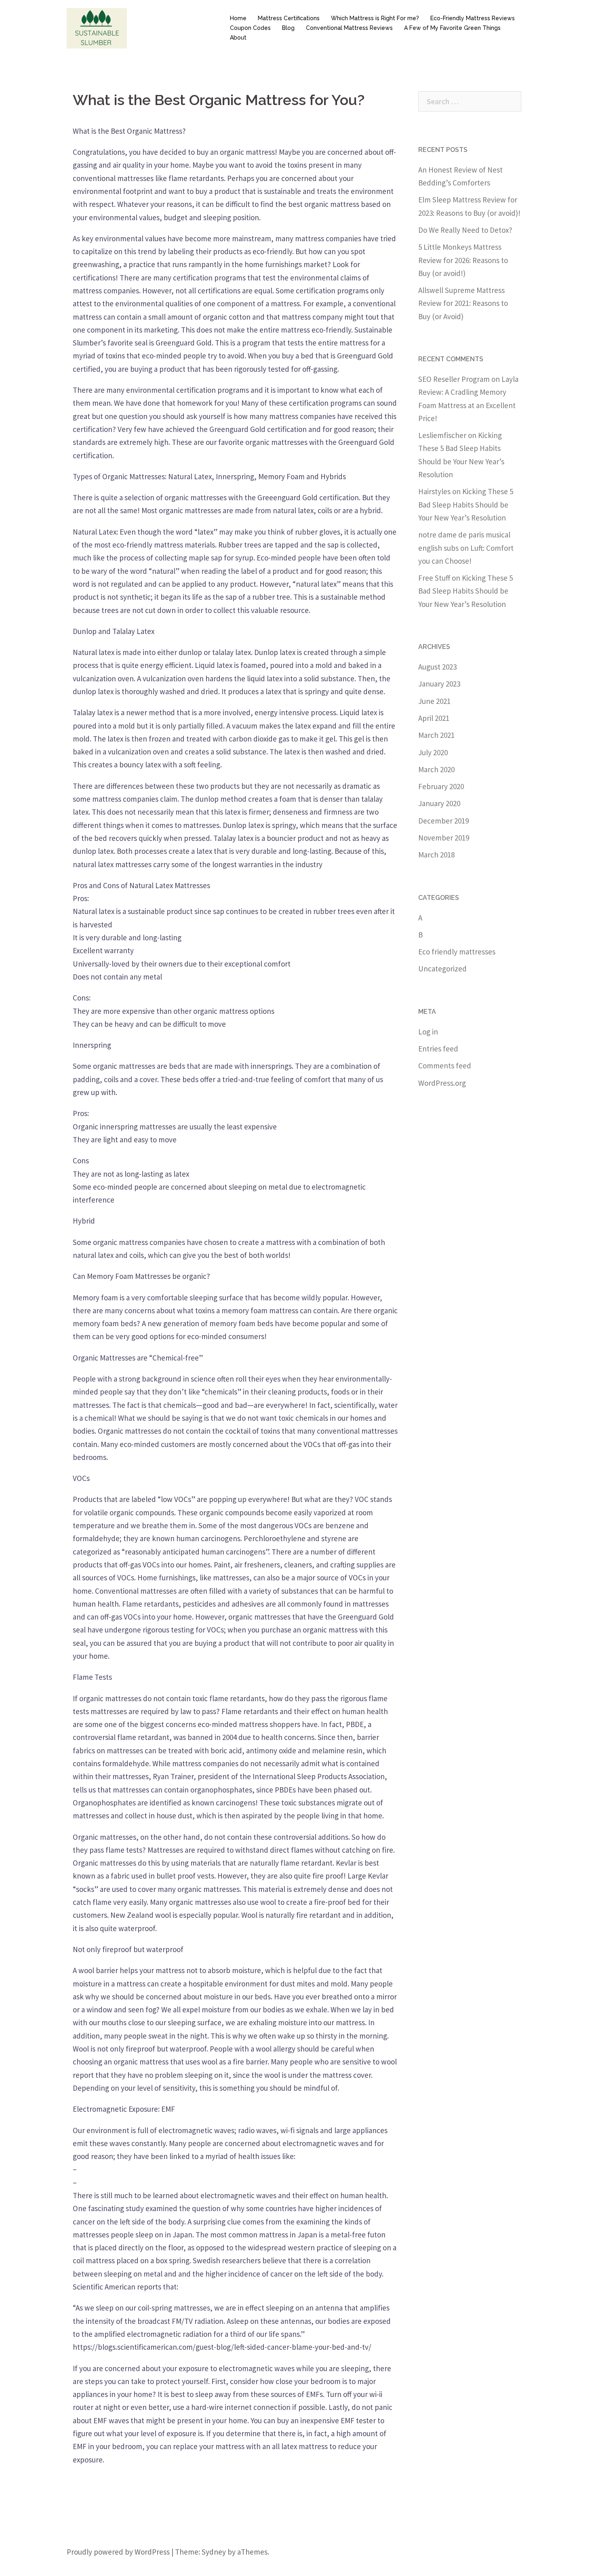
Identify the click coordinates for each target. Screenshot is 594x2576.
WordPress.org (442, 1083)
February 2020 (441, 786)
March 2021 (436, 735)
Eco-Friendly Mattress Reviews (473, 18)
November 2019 (444, 838)
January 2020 (439, 803)
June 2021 (434, 701)
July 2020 (433, 752)
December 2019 (443, 821)
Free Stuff (434, 578)
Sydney (214, 2552)
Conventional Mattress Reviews (349, 28)
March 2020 (436, 769)
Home (238, 18)
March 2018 (436, 855)
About (238, 38)
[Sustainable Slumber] (97, 27)
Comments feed (445, 1066)
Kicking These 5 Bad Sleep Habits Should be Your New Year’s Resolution (466, 504)
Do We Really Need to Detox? (465, 230)
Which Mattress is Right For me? (375, 18)
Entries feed (438, 1049)
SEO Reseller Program (454, 379)
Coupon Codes (250, 28)
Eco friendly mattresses (457, 952)
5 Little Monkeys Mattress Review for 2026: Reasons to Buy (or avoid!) (463, 260)
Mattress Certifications (289, 18)
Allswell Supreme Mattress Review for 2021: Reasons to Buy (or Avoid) (463, 303)
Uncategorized (442, 969)
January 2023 (439, 684)
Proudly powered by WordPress (118, 2552)
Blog (288, 28)
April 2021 (434, 718)
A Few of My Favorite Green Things (452, 28)
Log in (428, 1032)
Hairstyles (434, 491)
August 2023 (437, 667)
